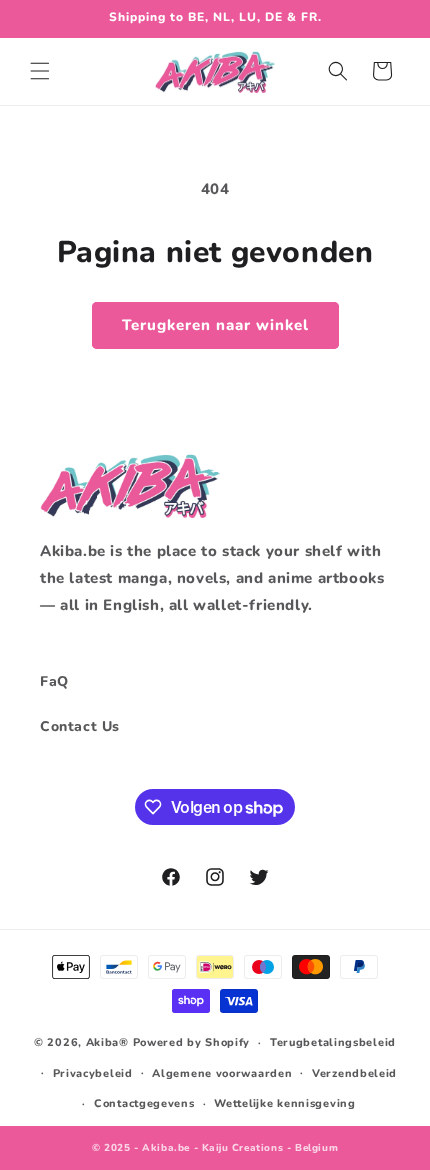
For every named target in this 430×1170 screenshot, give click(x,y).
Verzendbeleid (354, 1073)
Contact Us (80, 726)
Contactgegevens (144, 1103)
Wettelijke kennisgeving (284, 1103)
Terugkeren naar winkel (215, 325)
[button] (40, 71)
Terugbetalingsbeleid (333, 1042)
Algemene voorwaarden (222, 1073)
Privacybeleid (93, 1073)
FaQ (54, 681)
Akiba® (107, 1042)
